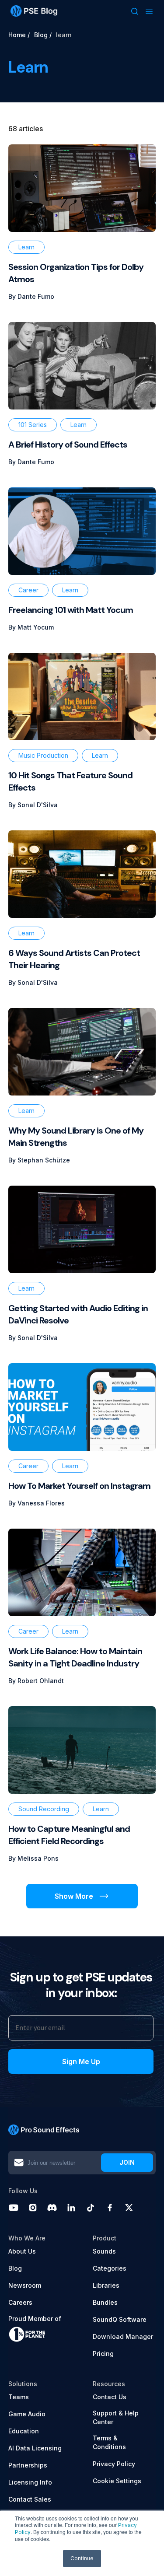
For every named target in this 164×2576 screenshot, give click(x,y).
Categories (110, 2268)
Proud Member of (35, 2319)
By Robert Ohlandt (36, 1681)
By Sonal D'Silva (33, 805)
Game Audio (27, 2414)
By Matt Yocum (31, 627)
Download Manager (123, 2336)
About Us (22, 2251)
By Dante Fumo (31, 296)
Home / (19, 35)
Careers (20, 2302)
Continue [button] (82, 2558)
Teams (19, 2397)
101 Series (33, 425)
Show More (74, 1896)
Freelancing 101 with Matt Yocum (71, 610)
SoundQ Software (120, 2319)
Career (28, 590)
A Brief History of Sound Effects (68, 444)
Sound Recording (44, 1809)
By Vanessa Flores (37, 1503)
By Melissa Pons (33, 1858)
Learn (26, 247)
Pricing (103, 2354)
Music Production (43, 755)
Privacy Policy (114, 2464)
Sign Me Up (81, 2061)
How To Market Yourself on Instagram (79, 1486)
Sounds (104, 2251)
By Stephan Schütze (39, 1160)
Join (127, 2162)
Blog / (43, 35)
